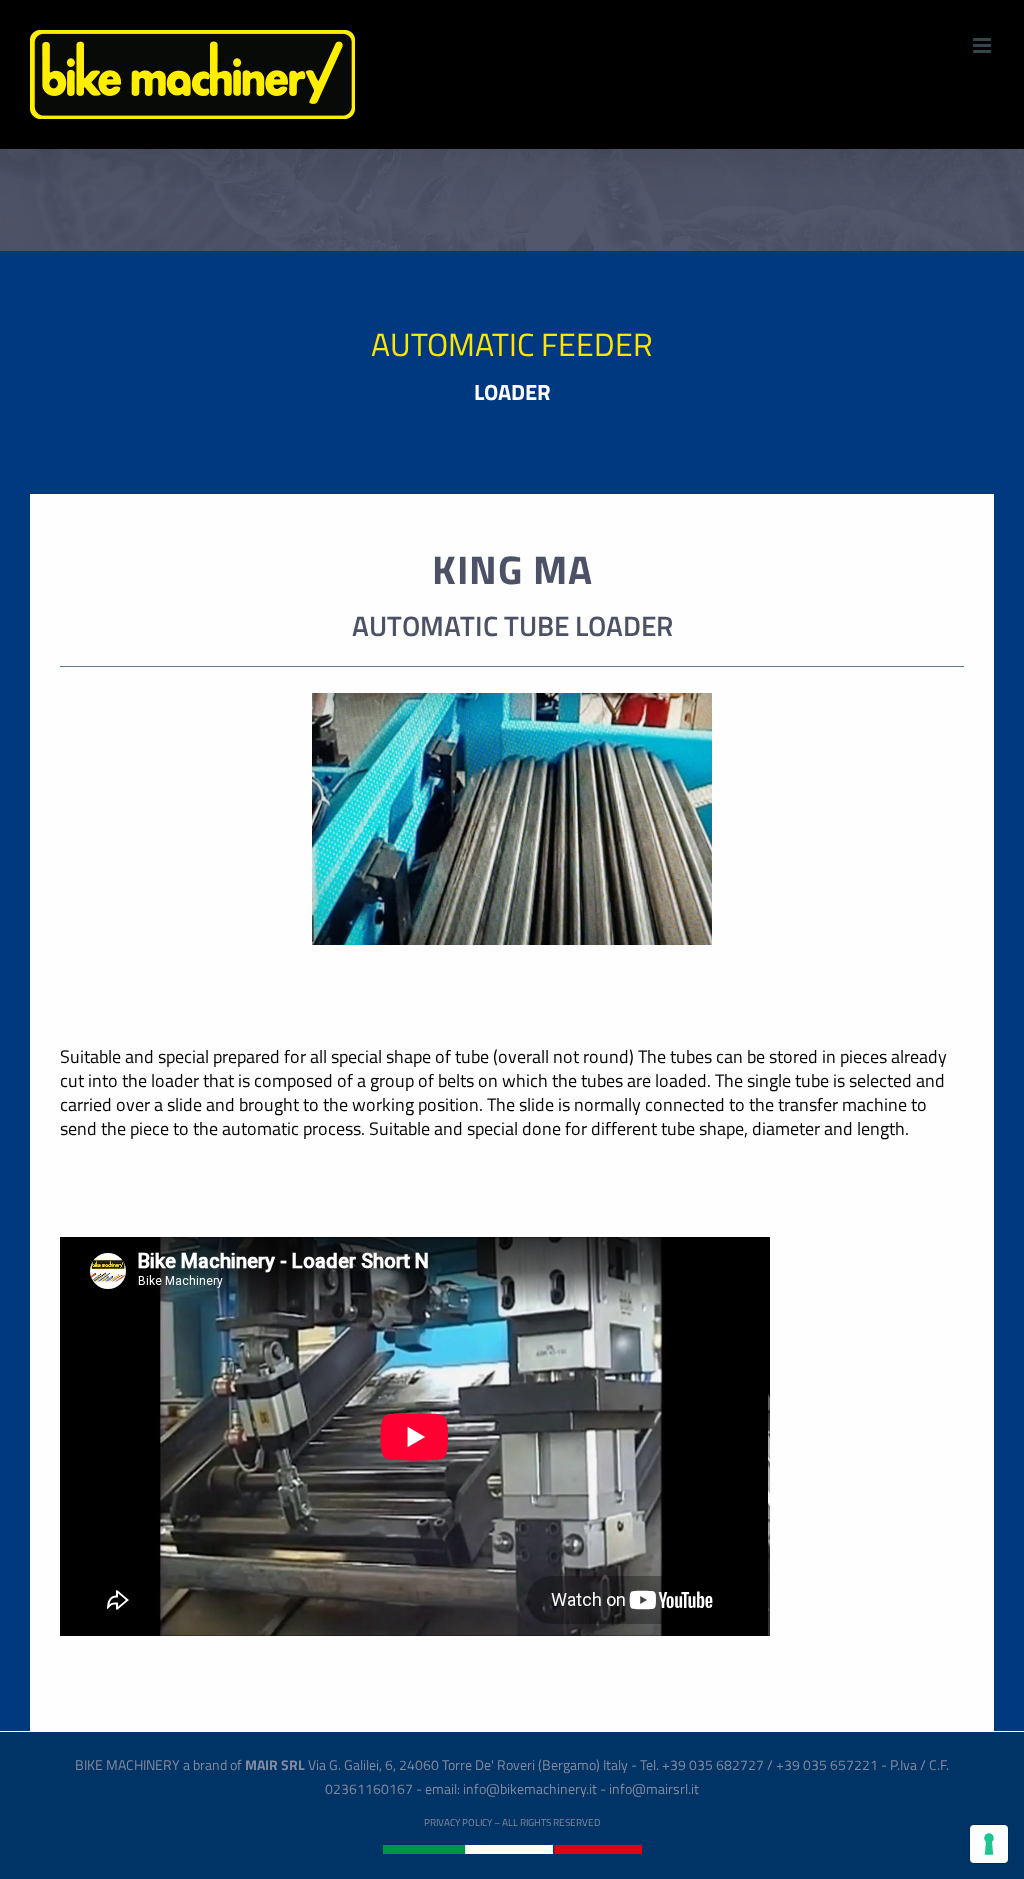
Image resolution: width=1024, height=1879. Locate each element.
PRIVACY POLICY (458, 1822)
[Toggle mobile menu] (983, 45)
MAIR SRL (275, 1764)
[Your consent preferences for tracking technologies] (989, 1844)
